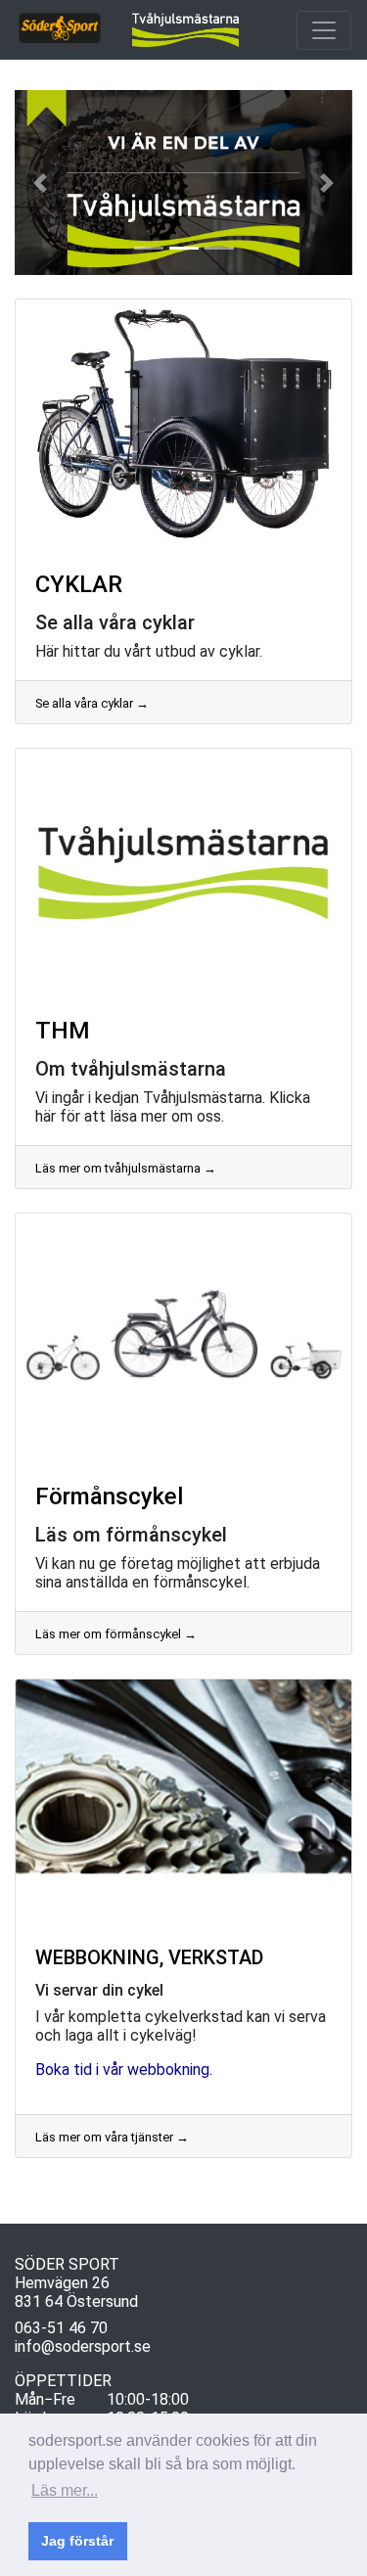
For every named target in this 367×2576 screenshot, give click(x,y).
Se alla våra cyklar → (92, 703)
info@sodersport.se (83, 2346)
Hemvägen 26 (62, 2283)
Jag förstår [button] (77, 2541)
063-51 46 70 (61, 2328)
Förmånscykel (109, 1496)
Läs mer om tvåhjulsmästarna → (126, 1168)
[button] (40, 183)
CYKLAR (79, 584)
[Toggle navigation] (324, 30)
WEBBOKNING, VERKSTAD (149, 1957)
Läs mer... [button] (65, 2490)
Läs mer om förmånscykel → (116, 1634)
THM (63, 1031)
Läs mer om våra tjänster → (112, 2137)
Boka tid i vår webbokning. (124, 2070)
